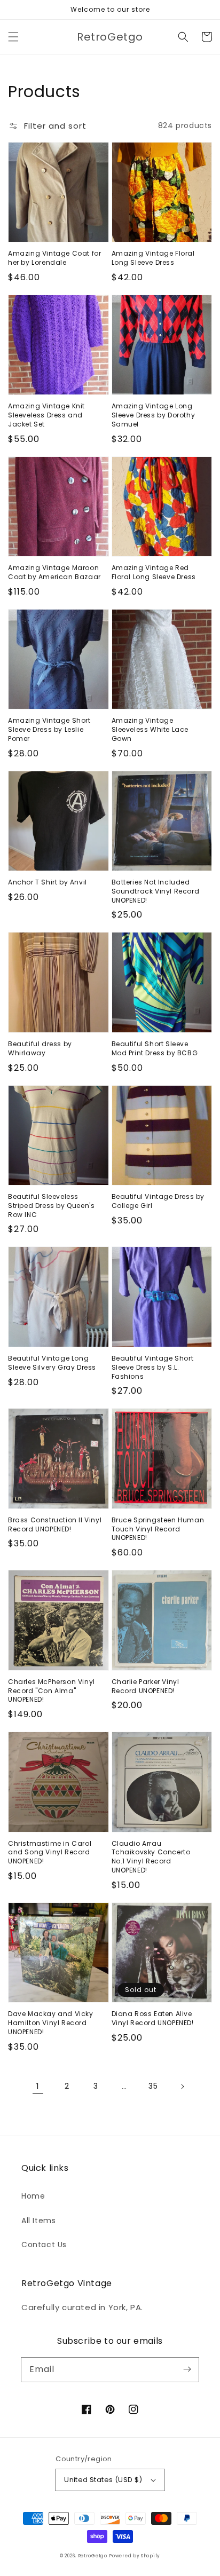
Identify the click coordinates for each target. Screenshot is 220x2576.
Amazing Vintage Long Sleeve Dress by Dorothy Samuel (154, 415)
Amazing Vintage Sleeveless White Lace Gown (150, 730)
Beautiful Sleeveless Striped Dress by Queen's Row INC (51, 1206)
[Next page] (182, 2087)
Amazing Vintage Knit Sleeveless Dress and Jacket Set (46, 415)
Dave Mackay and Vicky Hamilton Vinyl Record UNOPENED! (51, 2023)
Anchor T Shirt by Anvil (48, 882)
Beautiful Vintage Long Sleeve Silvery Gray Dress (52, 1363)
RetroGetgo (93, 2556)
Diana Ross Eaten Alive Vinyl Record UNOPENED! (153, 2018)
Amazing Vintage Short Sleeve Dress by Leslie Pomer (49, 730)
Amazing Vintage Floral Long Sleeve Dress (153, 258)
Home (33, 2196)
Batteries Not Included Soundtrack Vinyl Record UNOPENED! (156, 891)
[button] (13, 37)
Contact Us (44, 2245)
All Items (38, 2221)
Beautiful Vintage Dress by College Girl (158, 1201)
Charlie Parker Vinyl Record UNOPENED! (146, 1686)
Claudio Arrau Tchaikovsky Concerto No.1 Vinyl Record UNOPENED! (151, 1857)
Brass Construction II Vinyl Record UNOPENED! (55, 1525)
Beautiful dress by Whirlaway (40, 1049)
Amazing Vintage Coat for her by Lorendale (54, 258)
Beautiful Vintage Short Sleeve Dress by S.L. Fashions (153, 1368)
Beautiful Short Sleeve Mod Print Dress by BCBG (155, 1049)
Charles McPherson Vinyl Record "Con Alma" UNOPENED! (52, 1691)
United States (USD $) (103, 2480)
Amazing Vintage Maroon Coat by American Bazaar (54, 572)
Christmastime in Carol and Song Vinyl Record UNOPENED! (50, 1853)
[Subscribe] (187, 2369)
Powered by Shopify (135, 2556)
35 (153, 2086)
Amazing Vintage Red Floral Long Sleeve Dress (154, 572)
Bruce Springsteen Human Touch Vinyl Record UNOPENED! (158, 1529)
